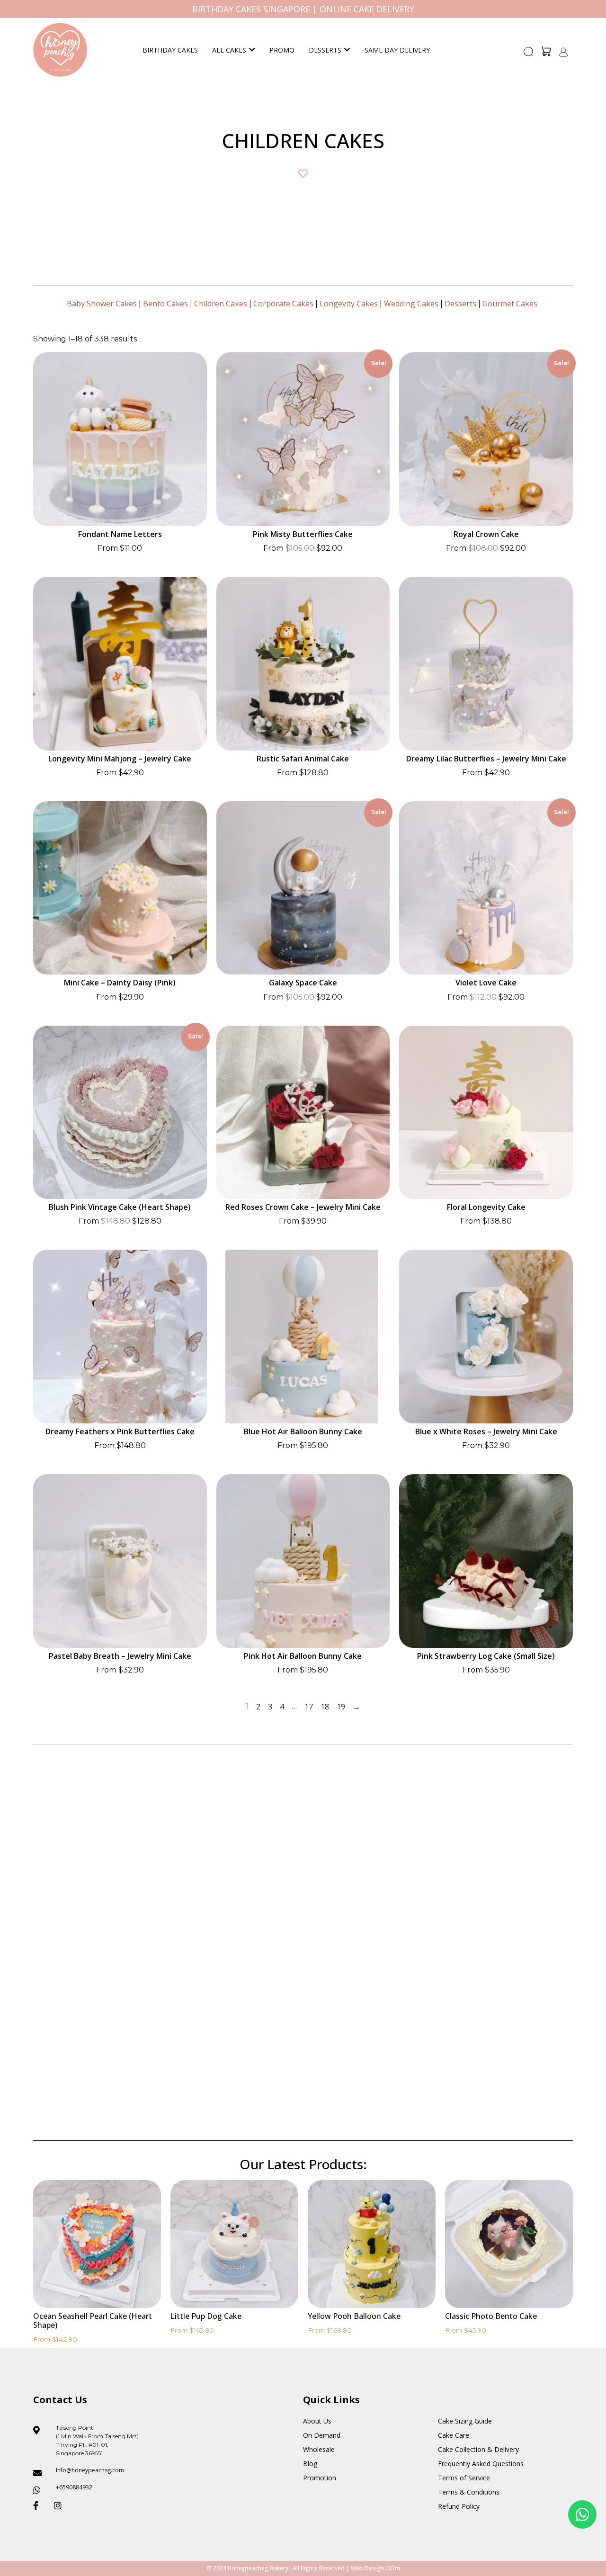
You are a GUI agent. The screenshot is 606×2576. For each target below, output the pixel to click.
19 (341, 1707)
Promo (282, 50)
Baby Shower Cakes (102, 304)
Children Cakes (221, 304)
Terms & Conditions (469, 2492)
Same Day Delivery (397, 50)
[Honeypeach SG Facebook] (40, 2505)
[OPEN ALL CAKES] (252, 50)
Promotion (320, 2478)
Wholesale (319, 2449)
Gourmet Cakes (510, 304)
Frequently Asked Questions (481, 2464)
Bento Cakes (165, 304)
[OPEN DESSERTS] (347, 50)
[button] (529, 54)
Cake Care (454, 2435)
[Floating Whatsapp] (582, 2514)
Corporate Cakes (283, 304)
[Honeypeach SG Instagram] (61, 2505)
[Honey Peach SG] (60, 50)
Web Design (367, 2568)
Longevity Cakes (349, 304)
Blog (310, 2464)
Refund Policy (459, 2506)
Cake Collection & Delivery (478, 2449)
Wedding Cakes (411, 304)
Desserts (325, 50)
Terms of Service (464, 2478)
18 (325, 1707)
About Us (317, 2421)
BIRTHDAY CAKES (170, 50)
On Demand (322, 2435)
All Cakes (229, 50)
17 (309, 1707)
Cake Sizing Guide (465, 2421)
